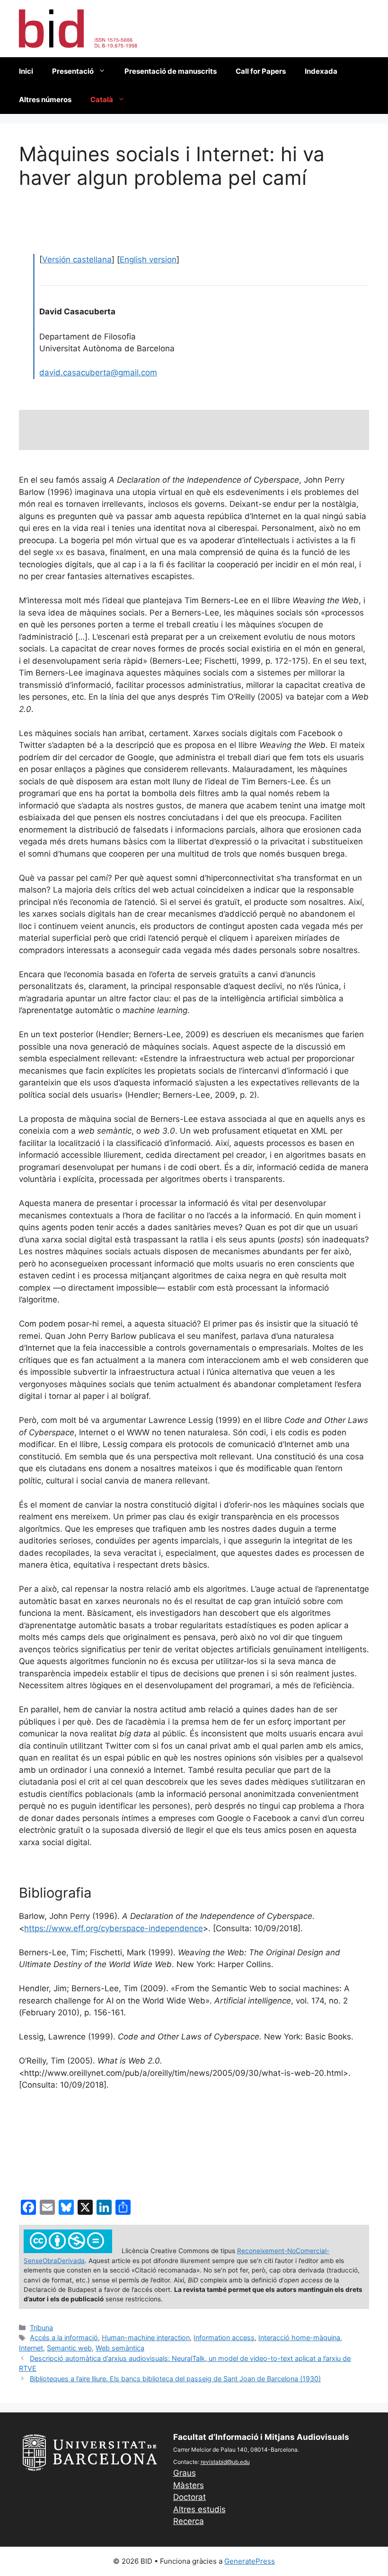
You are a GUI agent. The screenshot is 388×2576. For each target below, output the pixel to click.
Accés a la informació (64, 2337)
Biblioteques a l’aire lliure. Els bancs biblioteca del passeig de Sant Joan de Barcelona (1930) (175, 2379)
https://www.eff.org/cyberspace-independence (114, 1928)
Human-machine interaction (146, 2337)
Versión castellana (77, 260)
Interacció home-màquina (299, 2337)
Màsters (189, 2485)
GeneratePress (250, 2561)
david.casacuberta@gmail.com (98, 373)
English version (148, 260)
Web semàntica (120, 2348)
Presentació (73, 71)
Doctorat (190, 2497)
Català (102, 100)
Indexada (321, 71)
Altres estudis (199, 2509)
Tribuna (41, 2328)
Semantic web (69, 2348)
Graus (185, 2473)
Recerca (189, 2521)
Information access (224, 2337)
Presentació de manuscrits (171, 71)
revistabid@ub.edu (225, 2462)
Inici (26, 71)
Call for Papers (261, 71)
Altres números (45, 100)
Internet (31, 2348)
